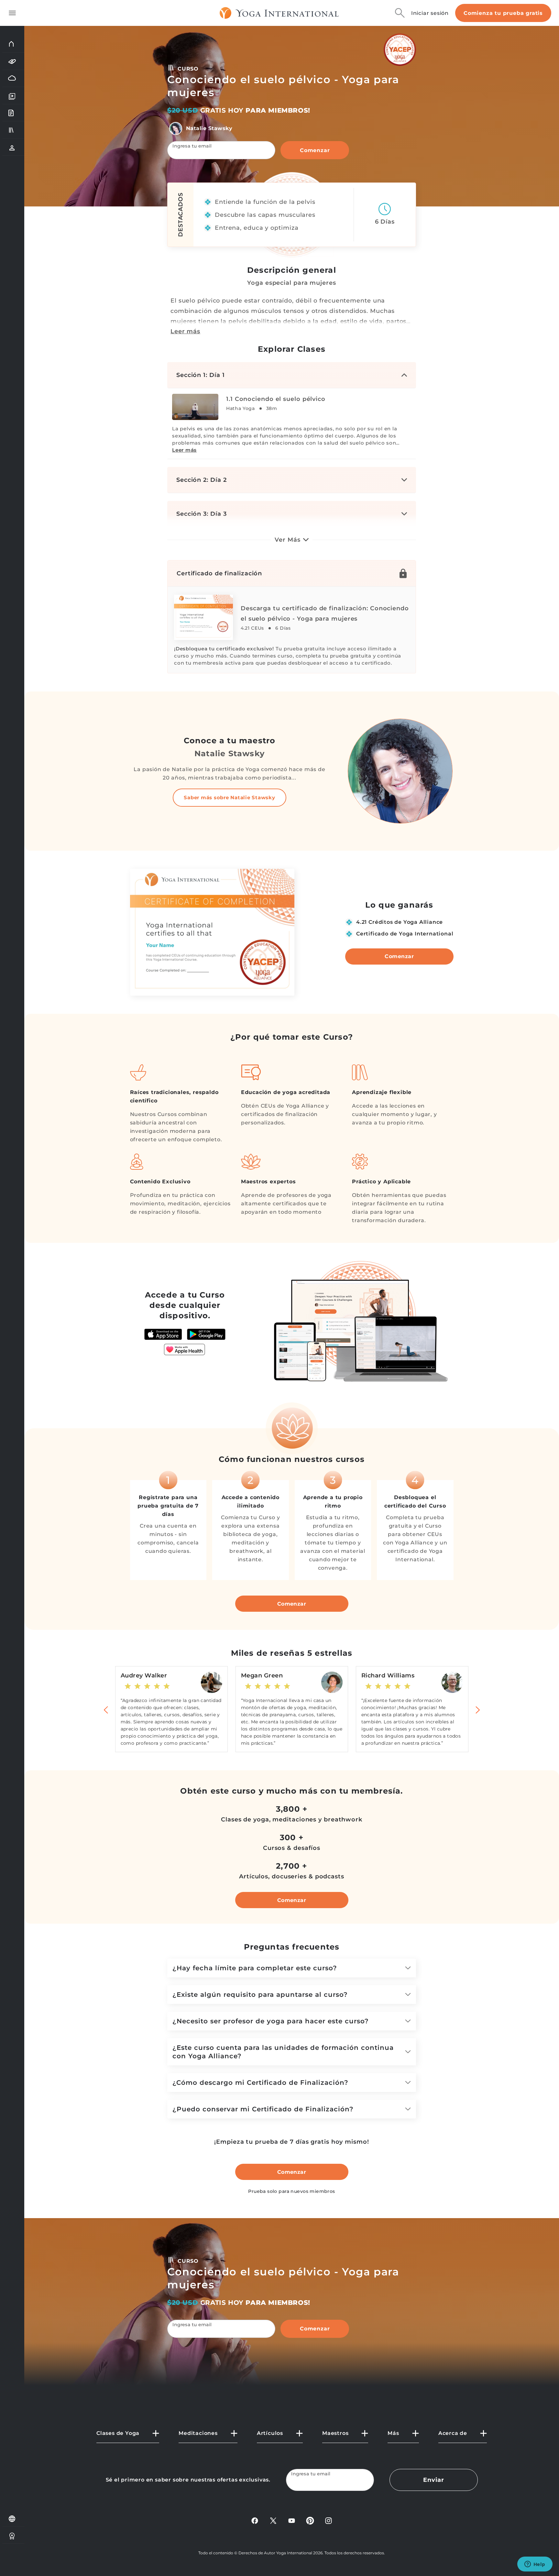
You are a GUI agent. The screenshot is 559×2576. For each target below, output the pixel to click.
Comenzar (315, 150)
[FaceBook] (255, 2521)
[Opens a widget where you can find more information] (535, 2565)
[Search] (400, 13)
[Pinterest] (310, 2521)
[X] (273, 2521)
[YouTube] (292, 2521)
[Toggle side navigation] (12, 13)
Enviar (433, 2480)
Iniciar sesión (430, 13)
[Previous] (106, 1709)
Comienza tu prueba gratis (503, 13)
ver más (287, 540)
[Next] (477, 1709)
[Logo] (279, 13)
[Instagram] (329, 2521)
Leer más (185, 331)
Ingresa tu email (192, 146)
